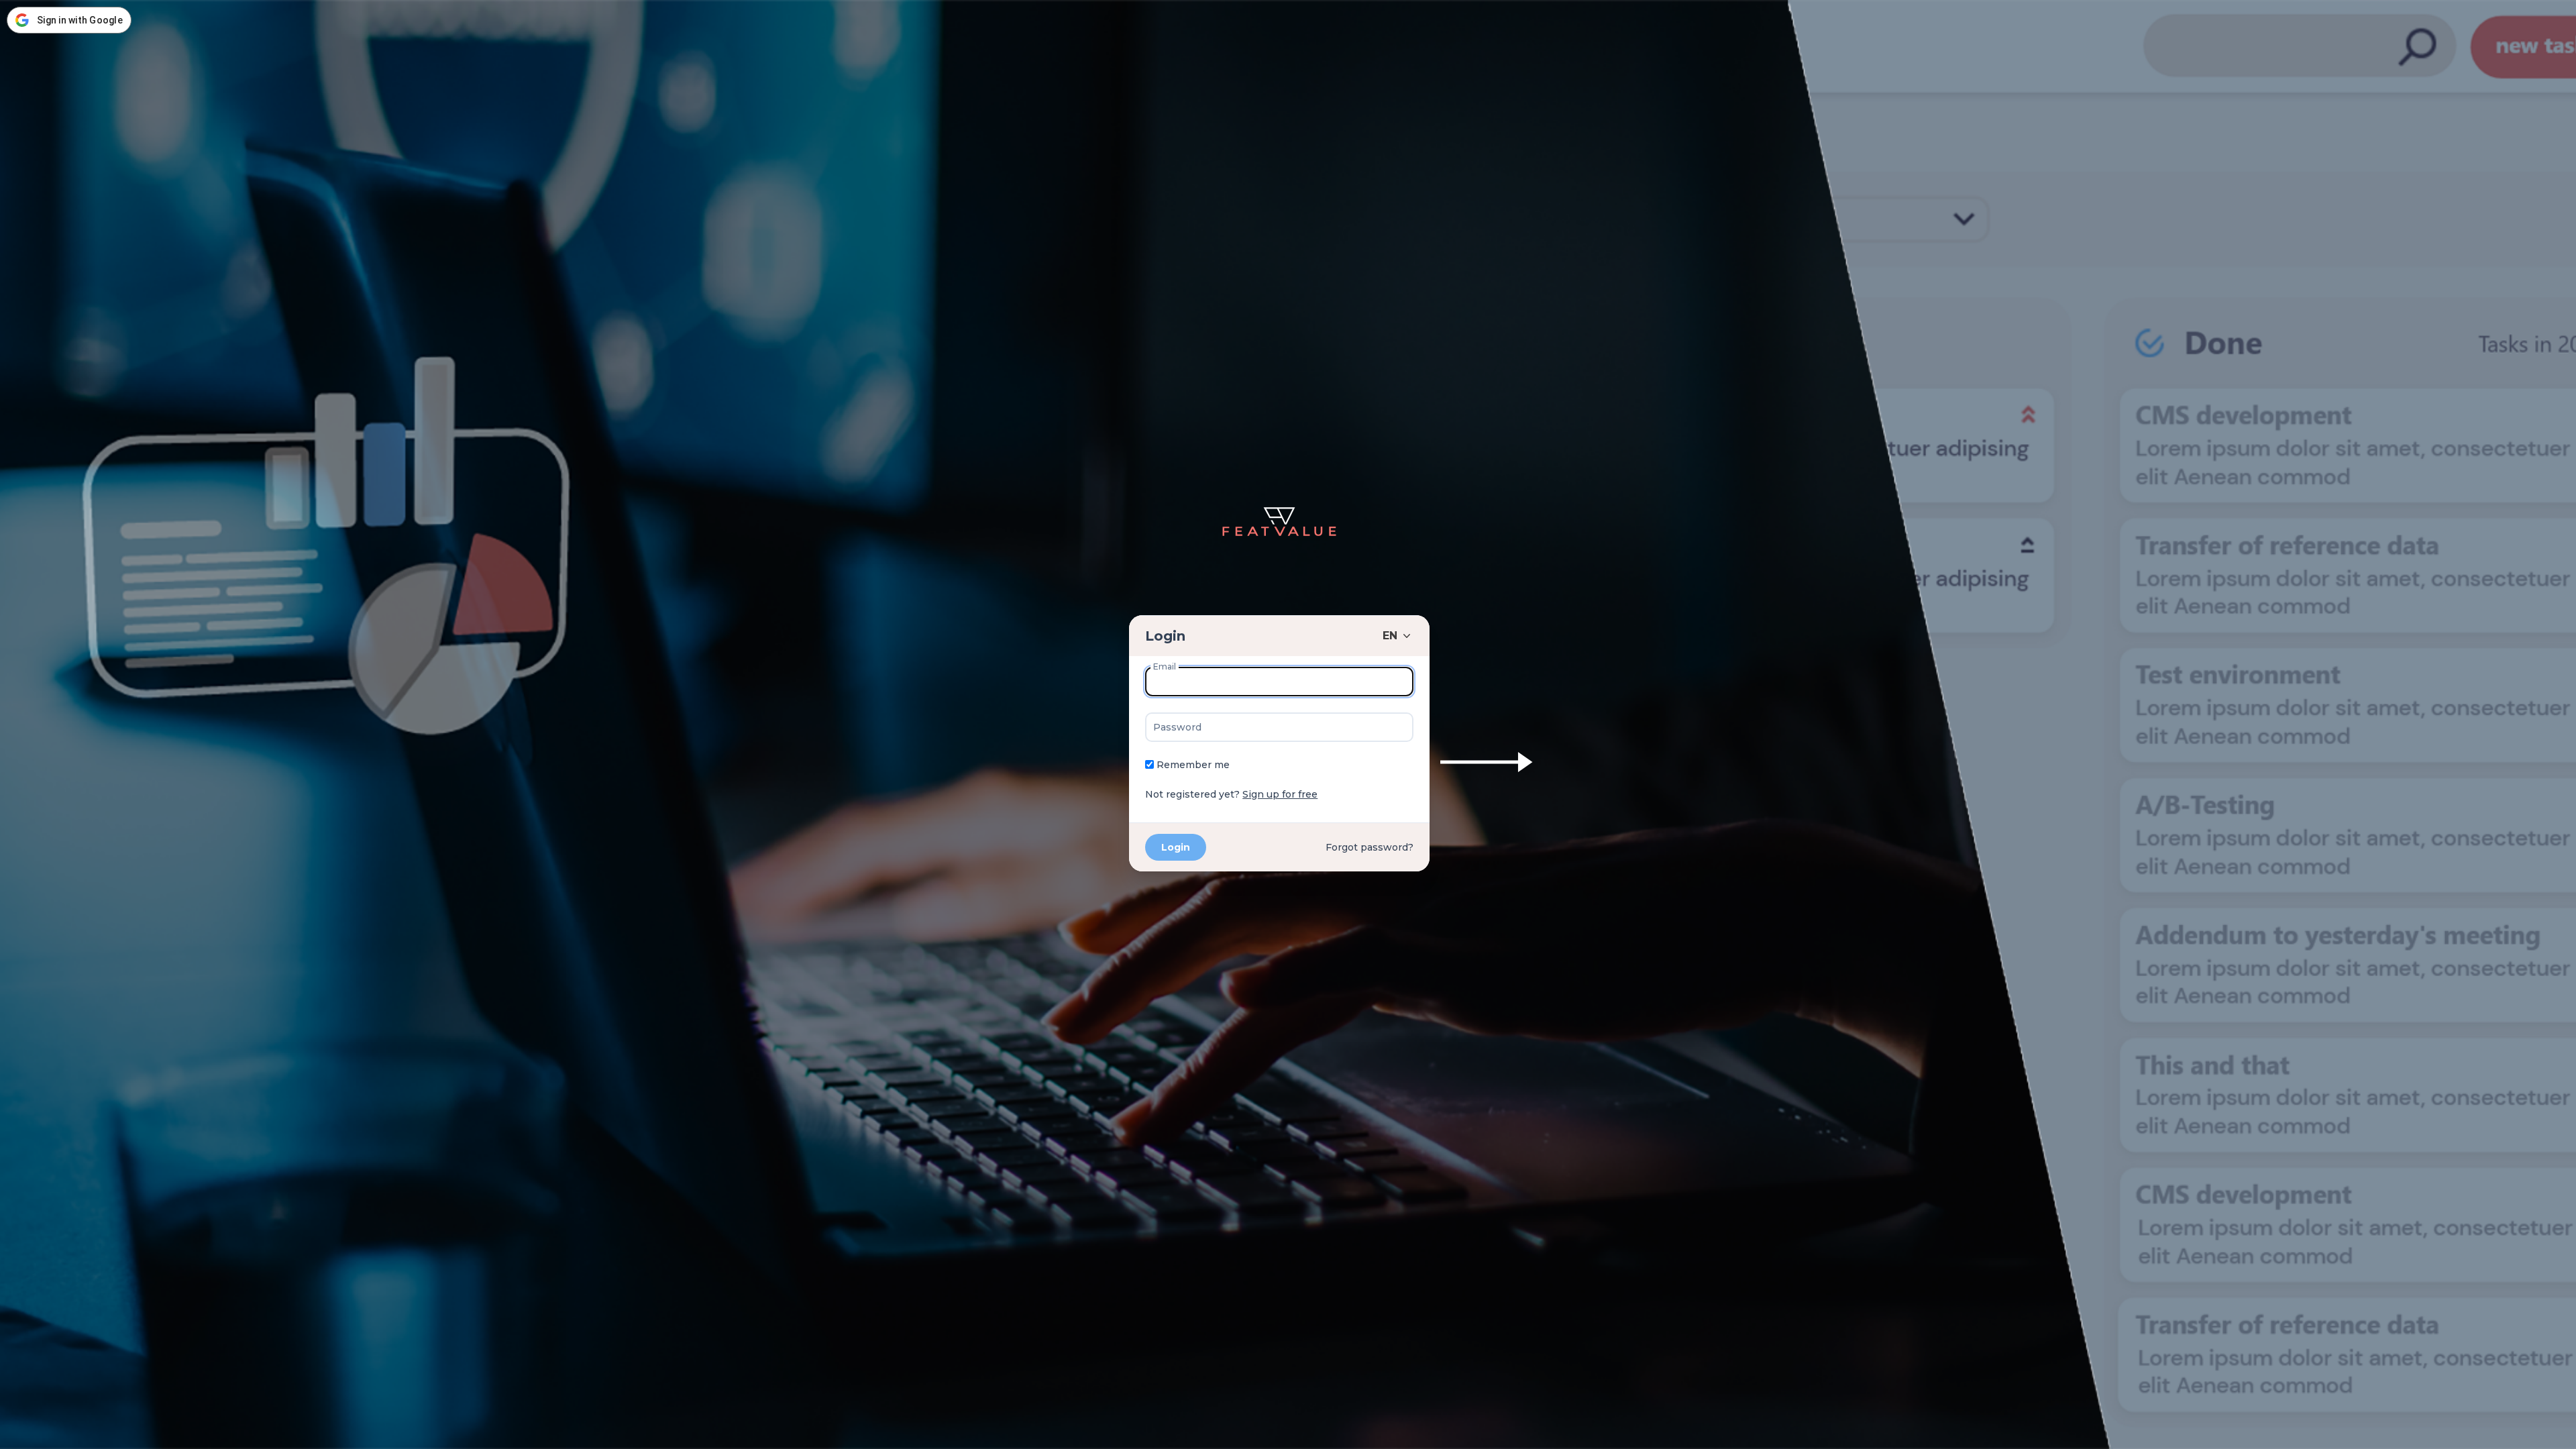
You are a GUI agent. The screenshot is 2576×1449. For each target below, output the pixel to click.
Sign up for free (1280, 794)
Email (1165, 666)
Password (1177, 727)
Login (1165, 636)
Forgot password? (1370, 847)
